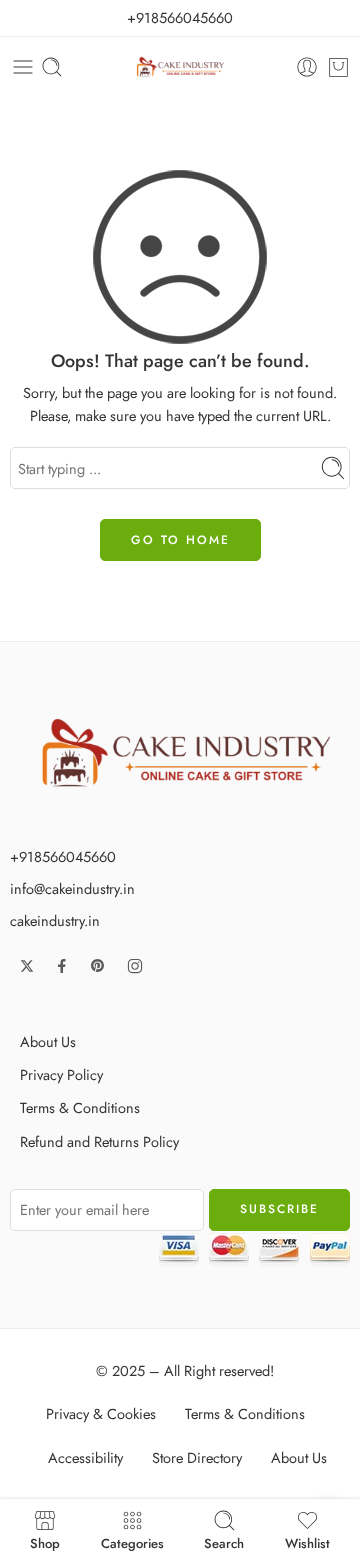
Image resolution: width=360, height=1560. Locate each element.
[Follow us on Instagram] (135, 966)
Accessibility (85, 1457)
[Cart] (338, 67)
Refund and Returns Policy (99, 1141)
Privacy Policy (61, 1074)
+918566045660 (180, 17)
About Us (48, 1041)
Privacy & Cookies (101, 1413)
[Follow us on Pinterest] (98, 966)
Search (224, 1542)
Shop (45, 1542)
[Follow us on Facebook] (62, 966)
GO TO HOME (180, 540)
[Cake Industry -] (180, 67)
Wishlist (307, 1542)
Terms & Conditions (80, 1107)
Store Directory (197, 1457)
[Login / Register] (307, 67)
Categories (132, 1542)
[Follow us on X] (27, 966)
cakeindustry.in (55, 920)
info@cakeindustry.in (72, 888)
